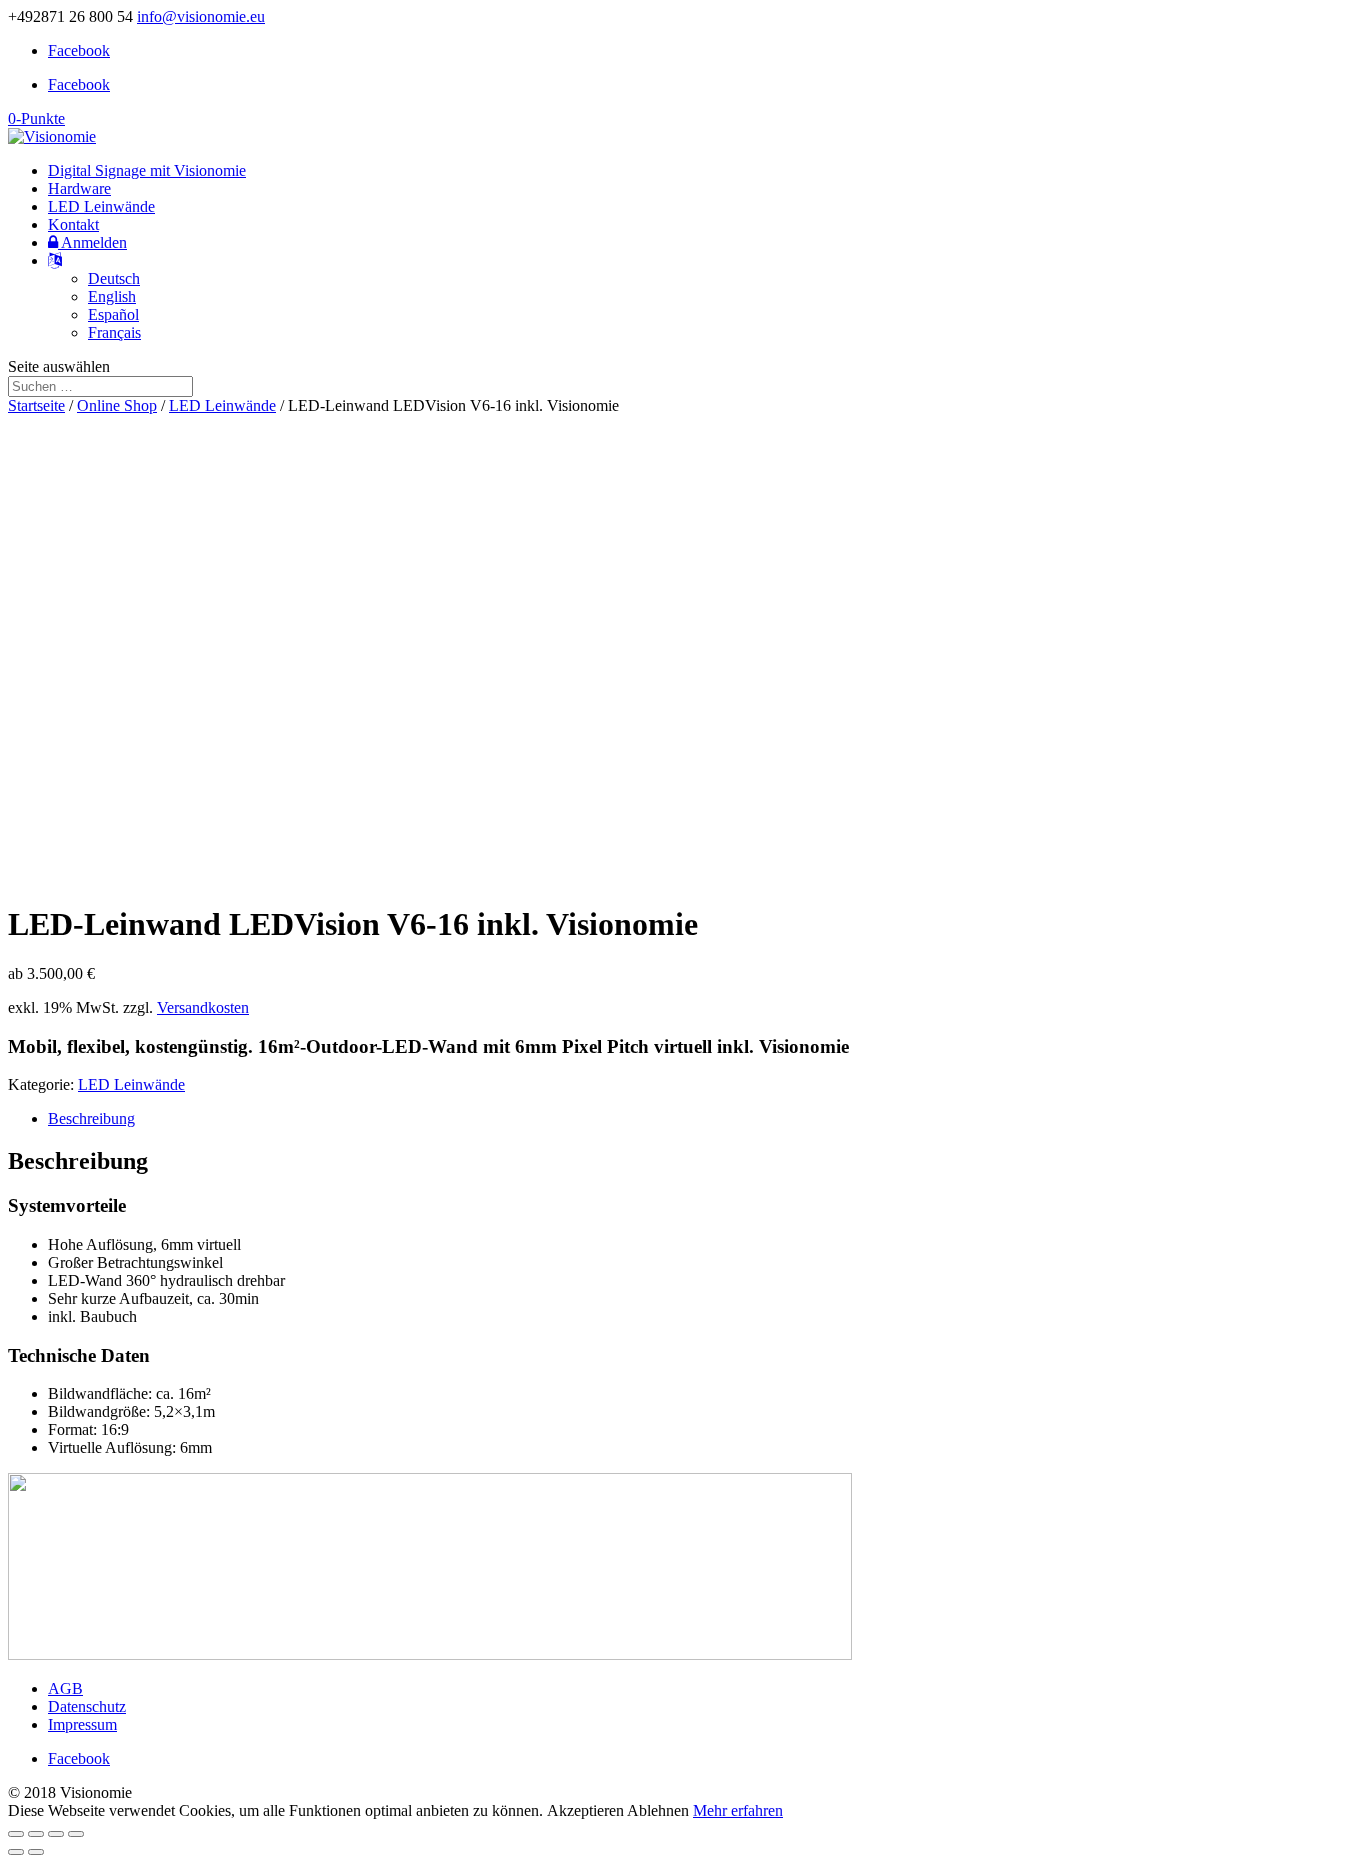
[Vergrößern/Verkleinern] (76, 1834)
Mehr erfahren (738, 1810)
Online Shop (117, 405)
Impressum (82, 1724)
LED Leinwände (101, 206)
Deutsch (114, 278)
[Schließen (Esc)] (16, 1834)
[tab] (703, 1119)
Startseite (36, 405)
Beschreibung (91, 1118)
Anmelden (92, 242)
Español (113, 314)
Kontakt (73, 224)
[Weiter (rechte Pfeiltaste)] (36, 1852)
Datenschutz (87, 1706)
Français (114, 332)
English (112, 296)
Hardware (79, 188)
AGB (65, 1688)
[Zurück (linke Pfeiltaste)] (16, 1852)
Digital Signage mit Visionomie (147, 170)
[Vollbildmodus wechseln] (56, 1834)
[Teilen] (36, 1834)
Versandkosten (203, 1007)
